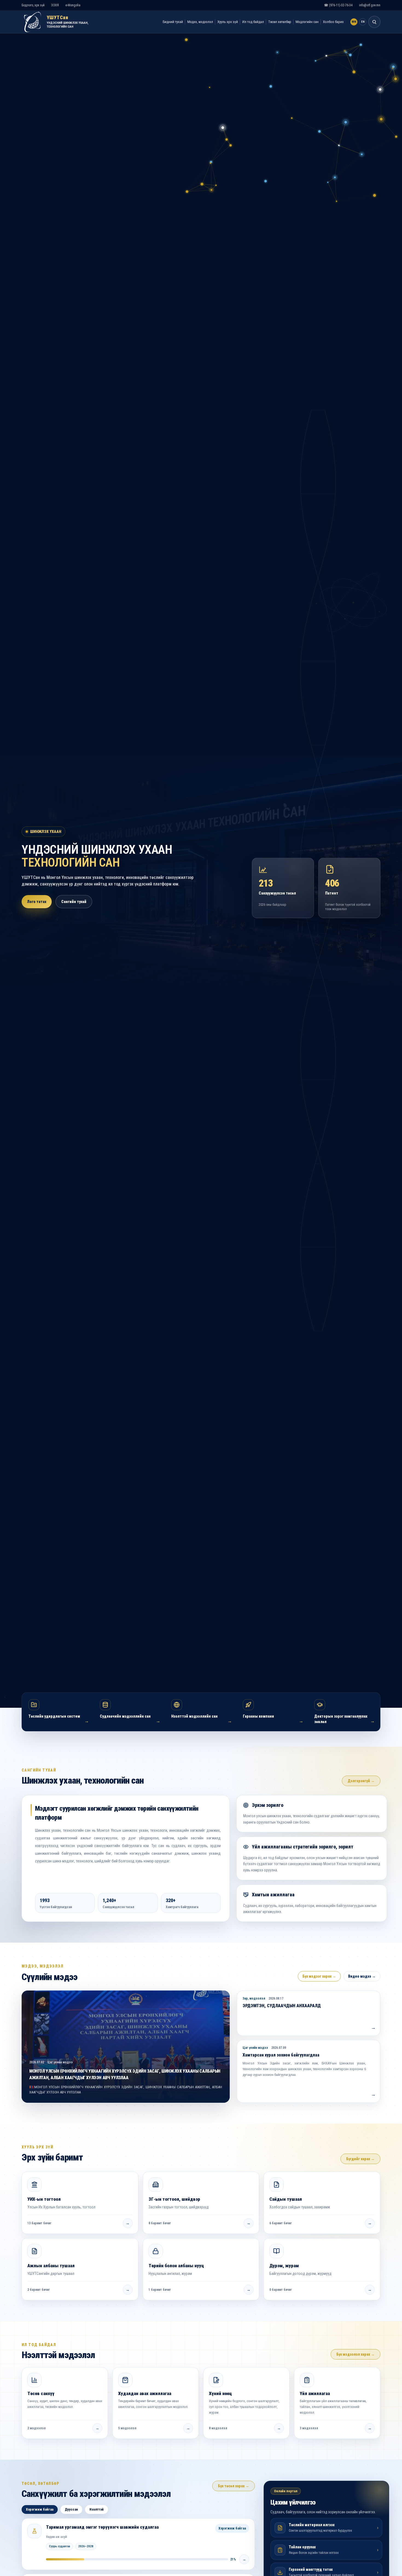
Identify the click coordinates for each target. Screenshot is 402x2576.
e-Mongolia (73, 5)
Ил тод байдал (253, 22)
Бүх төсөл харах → (234, 2486)
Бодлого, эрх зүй (33, 5)
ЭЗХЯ (55, 5)
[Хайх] (374, 22)
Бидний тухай (173, 22)
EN (363, 22)
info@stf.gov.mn (370, 5)
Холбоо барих (333, 22)
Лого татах (37, 902)
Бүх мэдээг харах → (319, 1976)
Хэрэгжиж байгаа (40, 2509)
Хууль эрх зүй (228, 22)
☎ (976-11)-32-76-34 (338, 5)
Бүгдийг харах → (360, 2159)
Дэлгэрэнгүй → (361, 1781)
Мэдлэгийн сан (307, 22)
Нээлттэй (97, 2509)
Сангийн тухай (74, 902)
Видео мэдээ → (362, 1976)
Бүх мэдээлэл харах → (356, 2354)
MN (354, 22)
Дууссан (71, 2509)
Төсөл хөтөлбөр (280, 22)
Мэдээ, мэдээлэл (200, 22)
